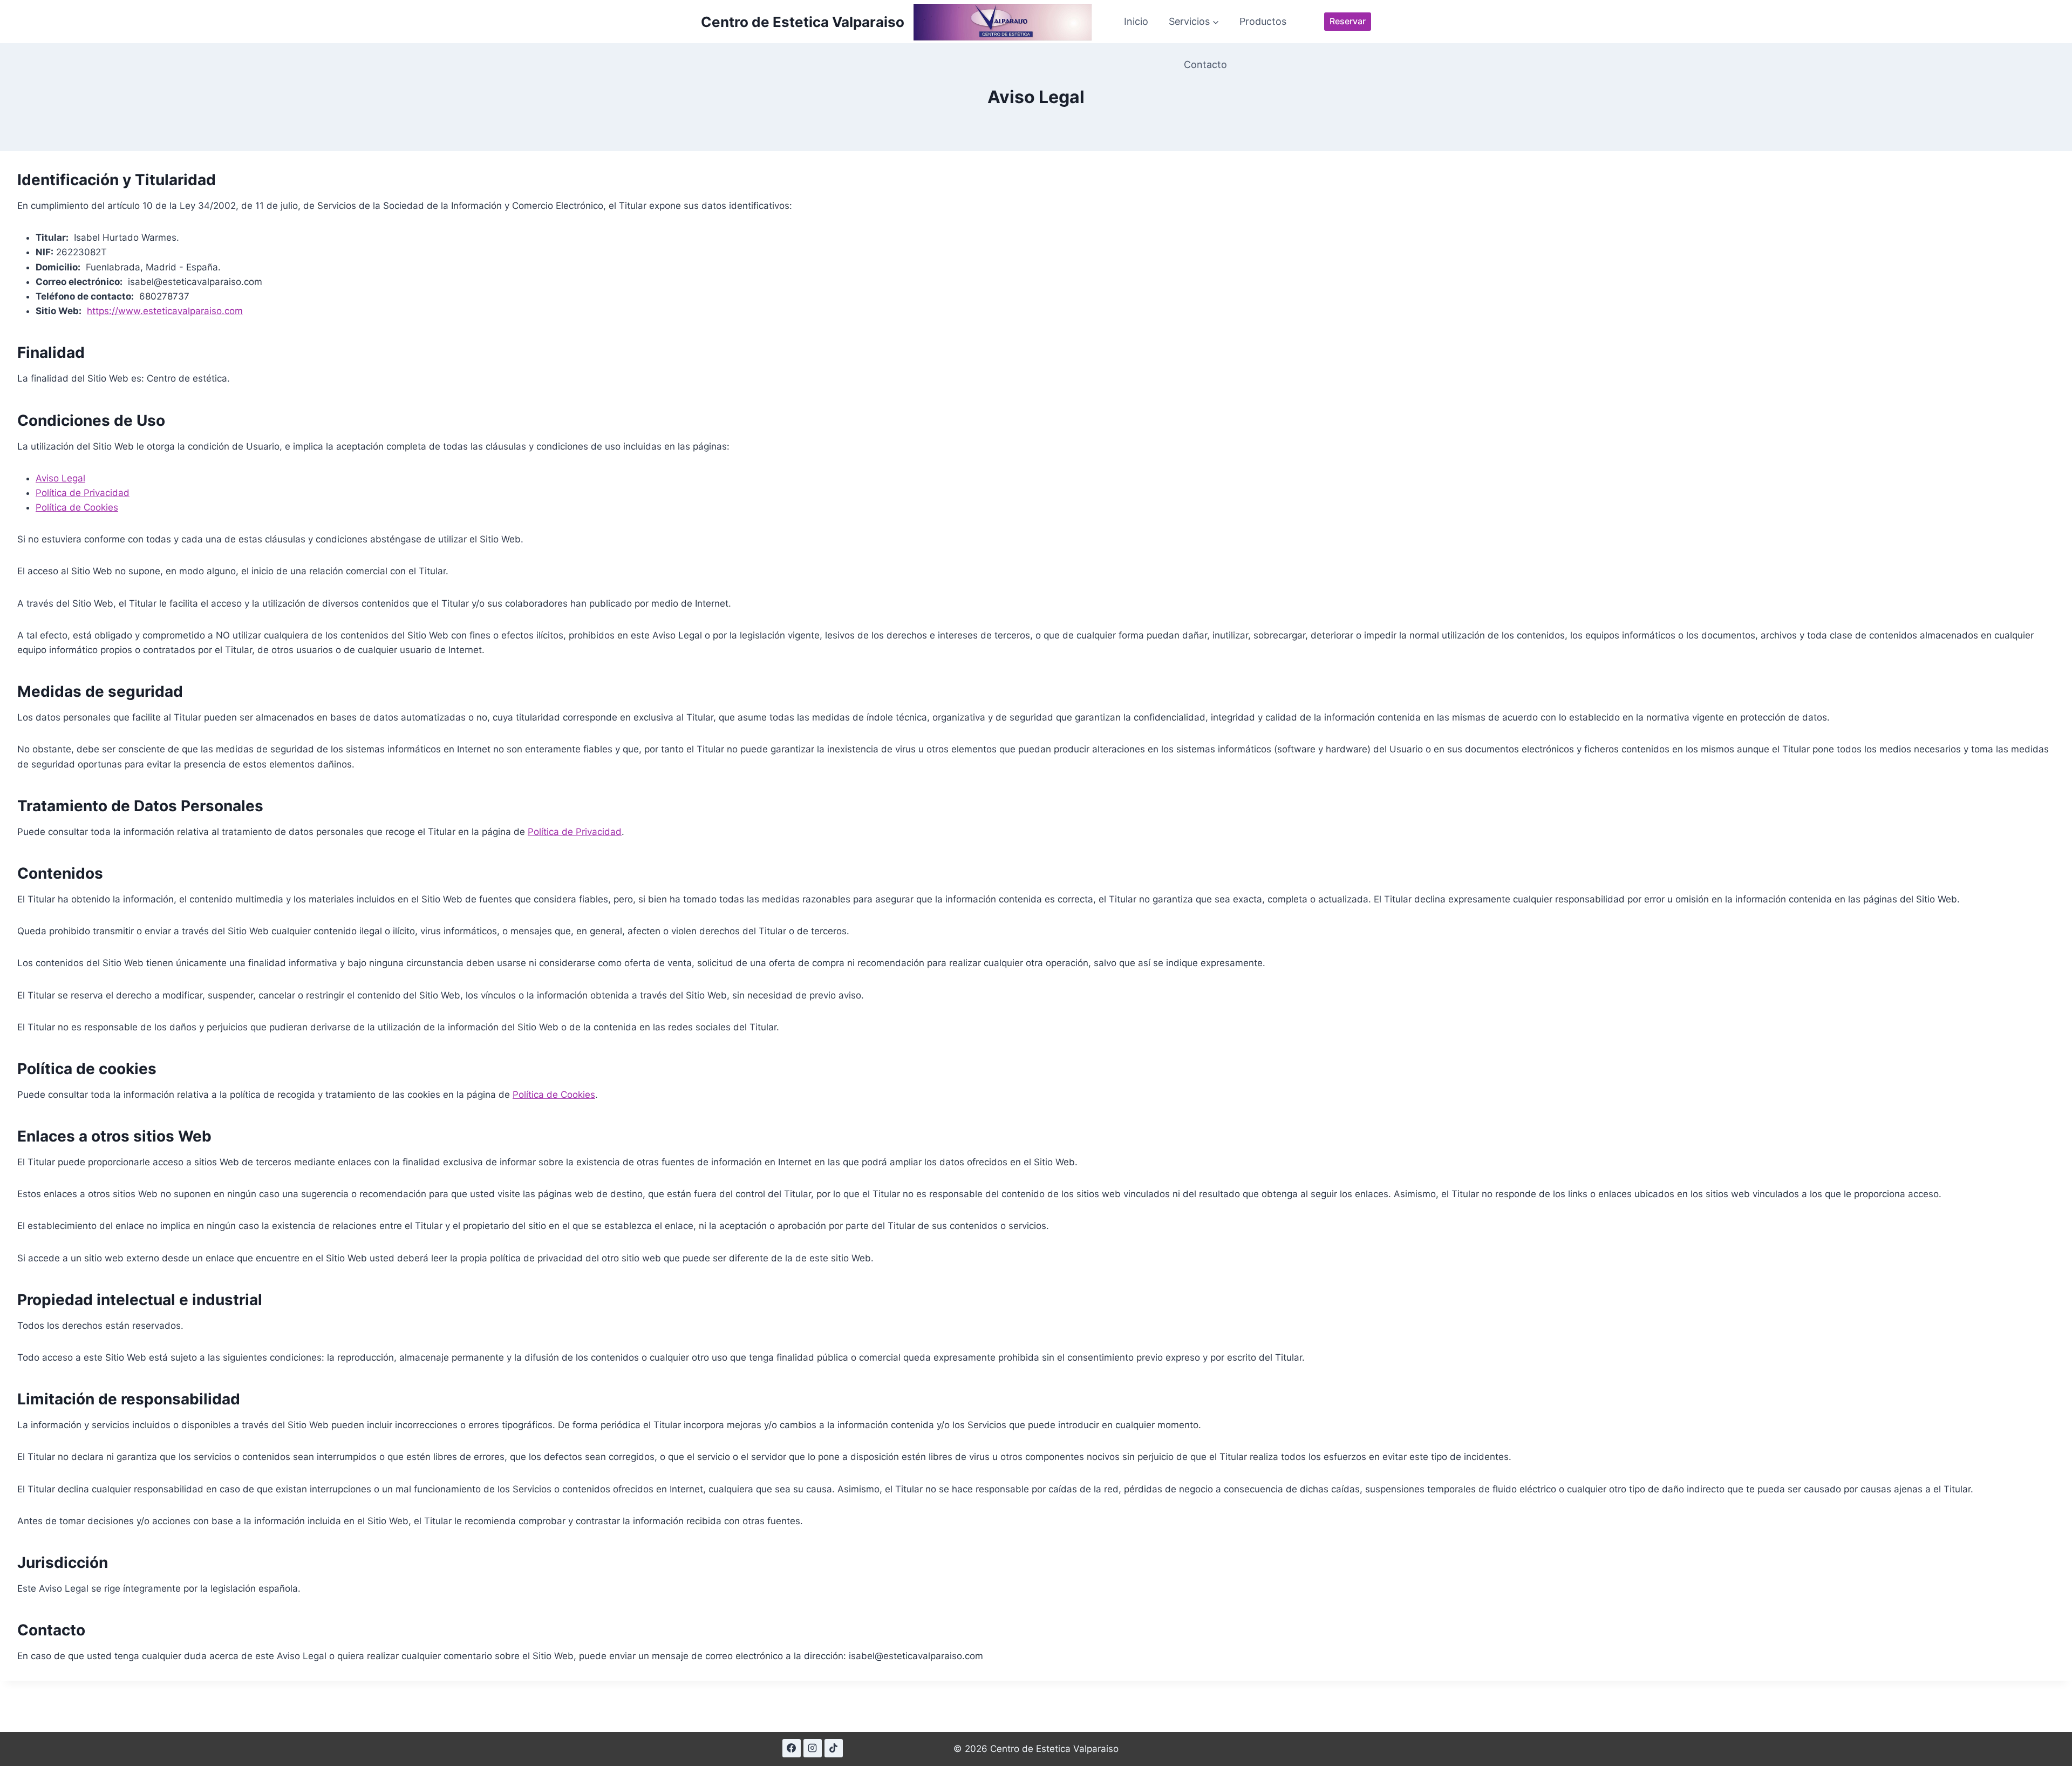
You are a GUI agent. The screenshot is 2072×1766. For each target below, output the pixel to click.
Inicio (1136, 21)
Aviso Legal (60, 478)
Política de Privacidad (83, 493)
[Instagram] (813, 1748)
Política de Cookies (77, 507)
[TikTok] (834, 1748)
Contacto (1205, 64)
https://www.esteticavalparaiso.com (165, 311)
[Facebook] (792, 1748)
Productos (1263, 21)
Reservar (1348, 21)
